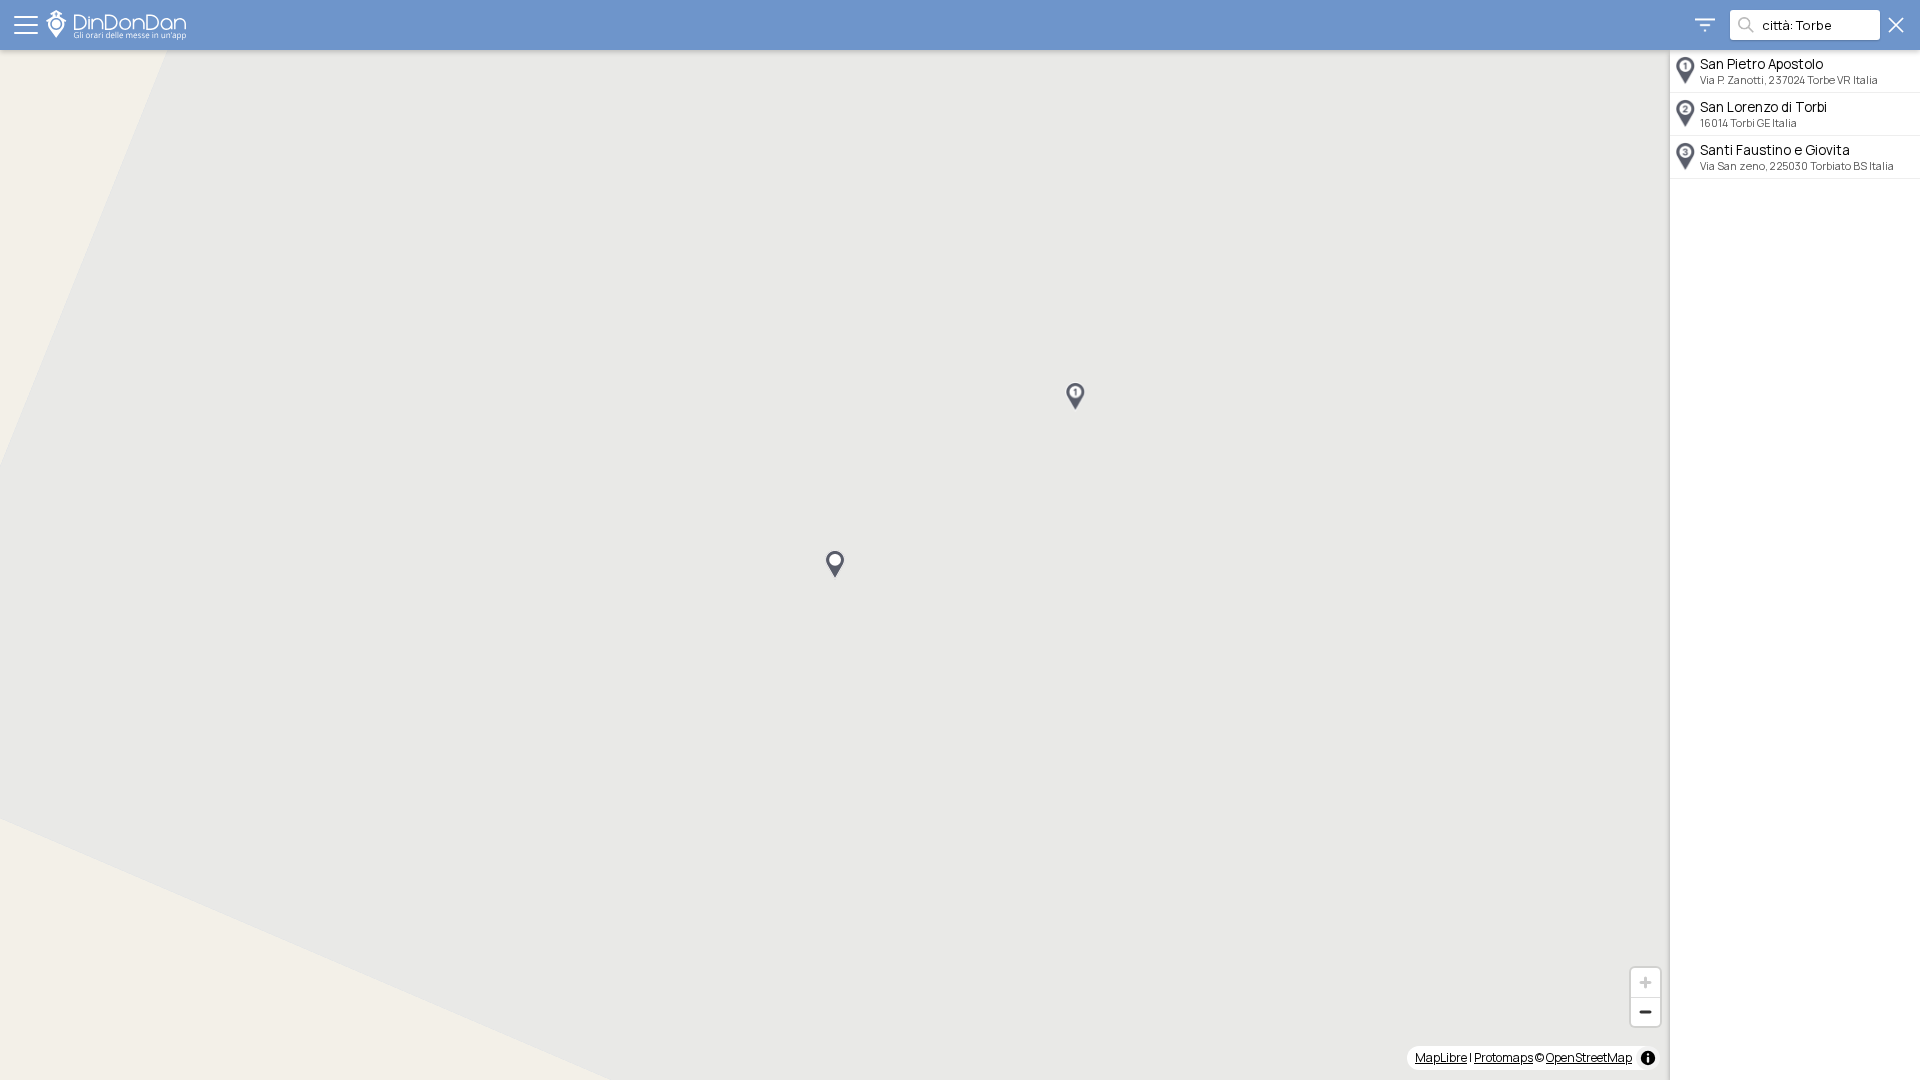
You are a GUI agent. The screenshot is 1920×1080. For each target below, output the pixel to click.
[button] (1075, 397)
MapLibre (1441, 1057)
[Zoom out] (1645, 1011)
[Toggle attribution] (1648, 1058)
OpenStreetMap (1589, 1057)
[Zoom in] (1645, 982)
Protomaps (1503, 1057)
